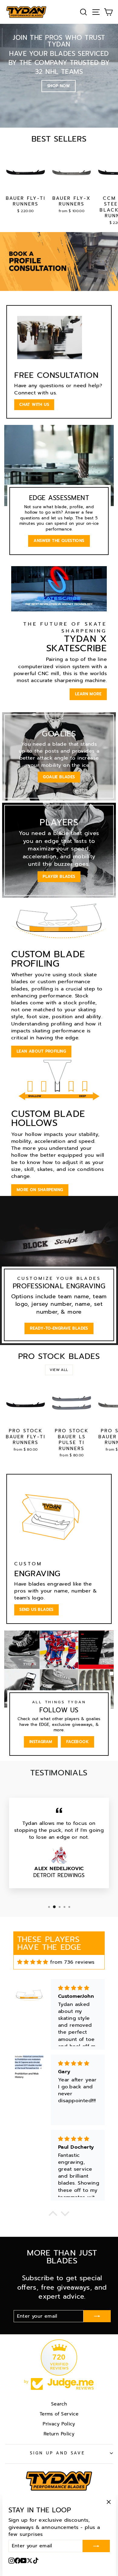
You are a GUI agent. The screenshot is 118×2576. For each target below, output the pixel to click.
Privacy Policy (59, 2424)
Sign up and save (58, 2453)
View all (59, 1370)
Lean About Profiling (41, 1051)
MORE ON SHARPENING (40, 1190)
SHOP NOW (59, 86)
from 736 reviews (72, 1962)
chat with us (34, 405)
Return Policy (59, 2434)
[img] (33, 1962)
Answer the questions (59, 541)
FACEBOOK (77, 1742)
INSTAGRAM (41, 1742)
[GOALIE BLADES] (59, 756)
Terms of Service (59, 2414)
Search (59, 2404)
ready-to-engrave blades (59, 1328)
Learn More (88, 694)
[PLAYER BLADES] (59, 850)
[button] (53, 2215)
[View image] (59, 261)
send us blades (36, 1610)
